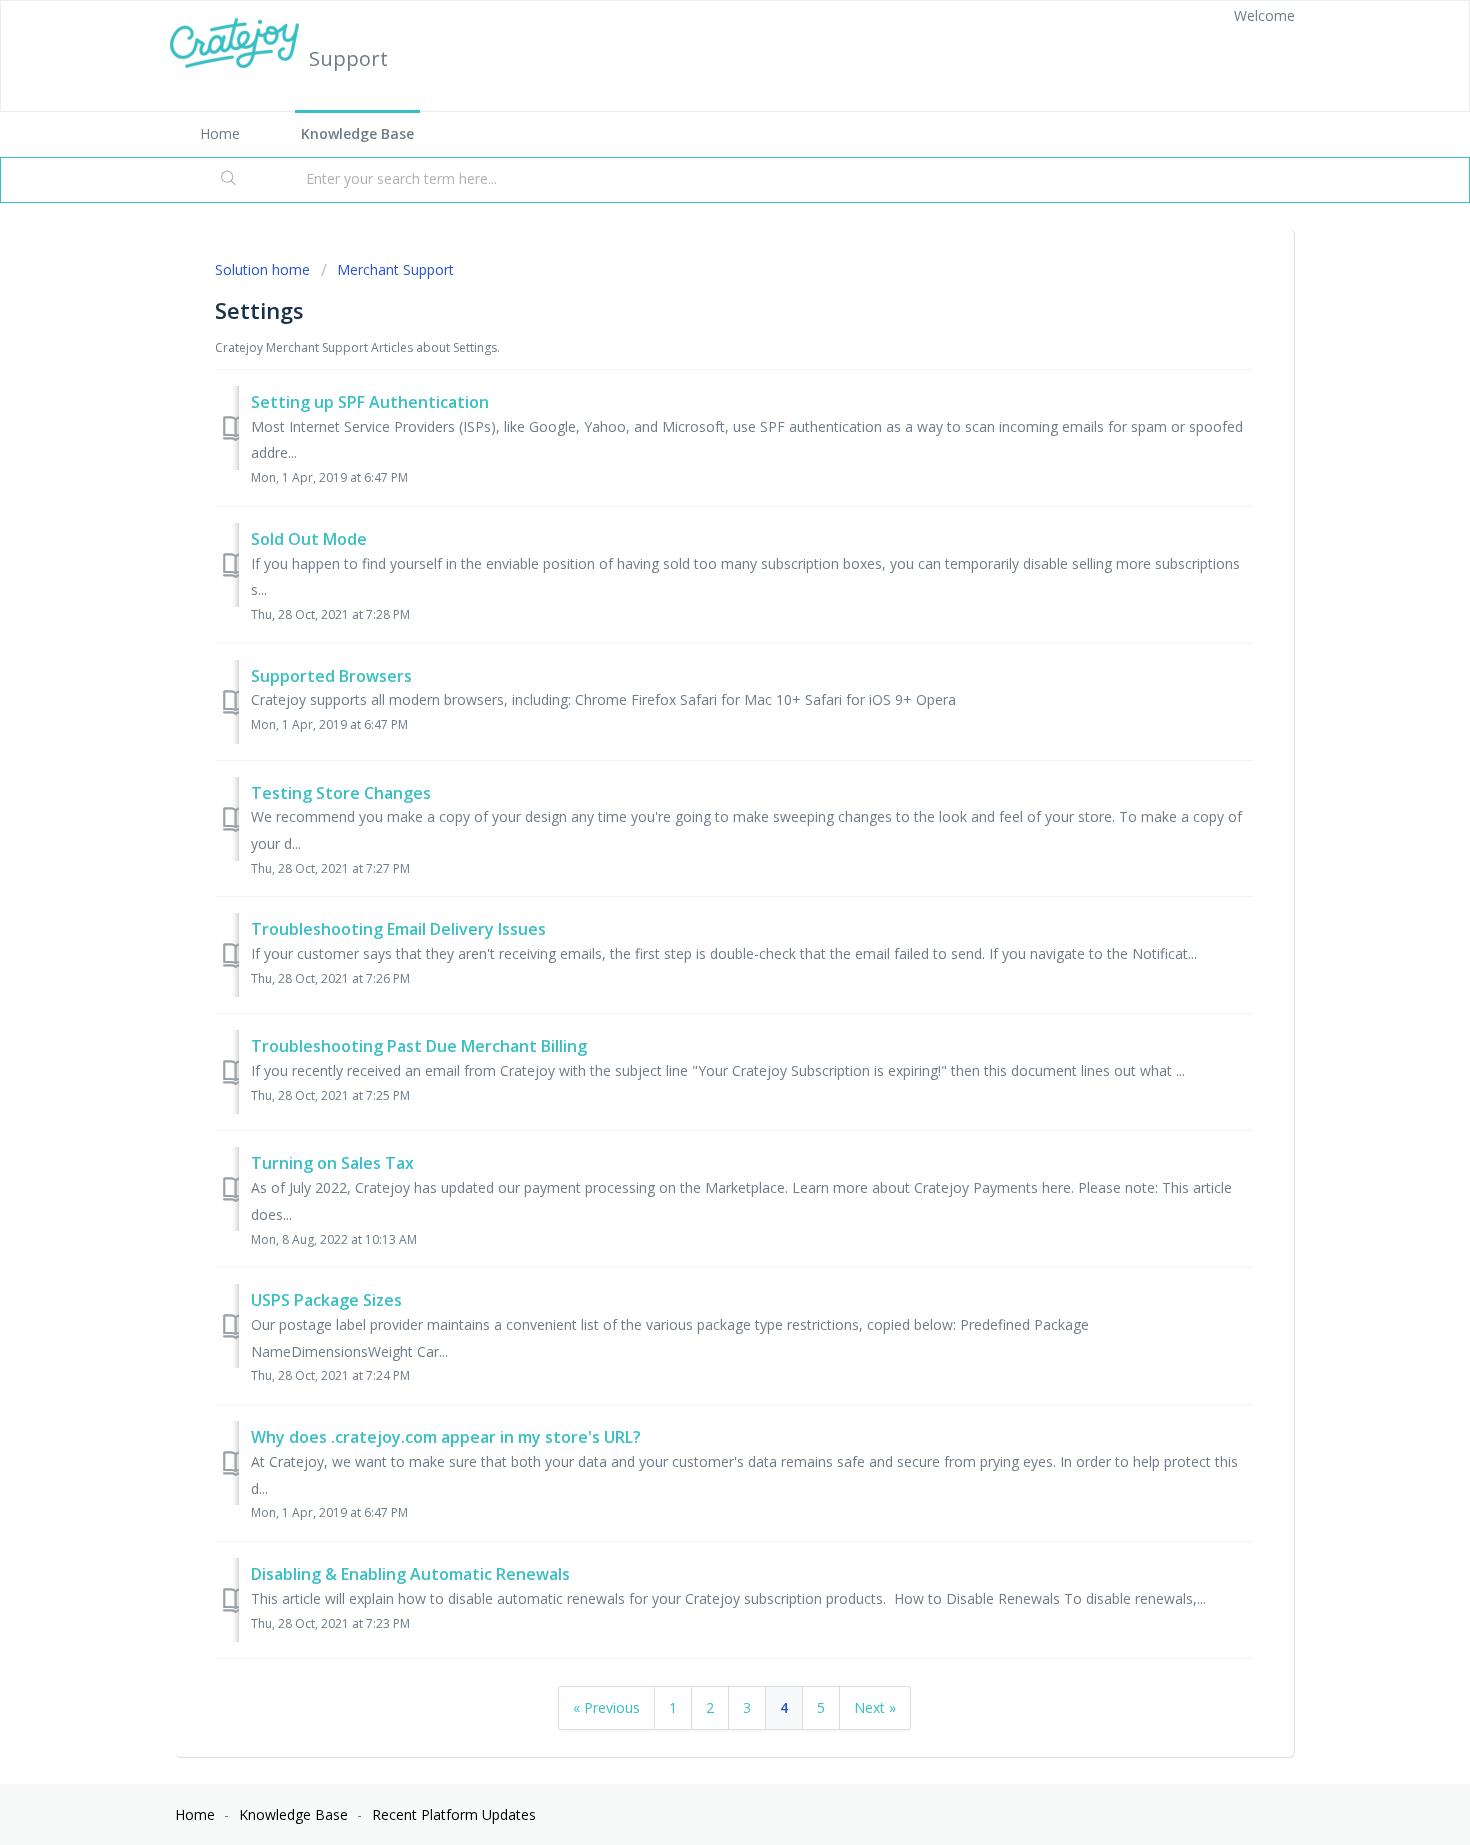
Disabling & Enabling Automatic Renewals (410, 1574)
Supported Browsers (331, 676)
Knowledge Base (357, 133)
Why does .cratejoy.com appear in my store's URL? (446, 1437)
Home (220, 133)
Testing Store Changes (341, 793)
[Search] (229, 180)
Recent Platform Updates (454, 1814)
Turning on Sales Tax (332, 1163)
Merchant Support (395, 269)
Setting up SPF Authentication (370, 402)
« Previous (606, 1707)
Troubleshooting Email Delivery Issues (398, 929)
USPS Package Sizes (326, 1300)
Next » (875, 1707)
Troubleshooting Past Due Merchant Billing (419, 1046)
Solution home (264, 269)
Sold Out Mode (309, 539)
